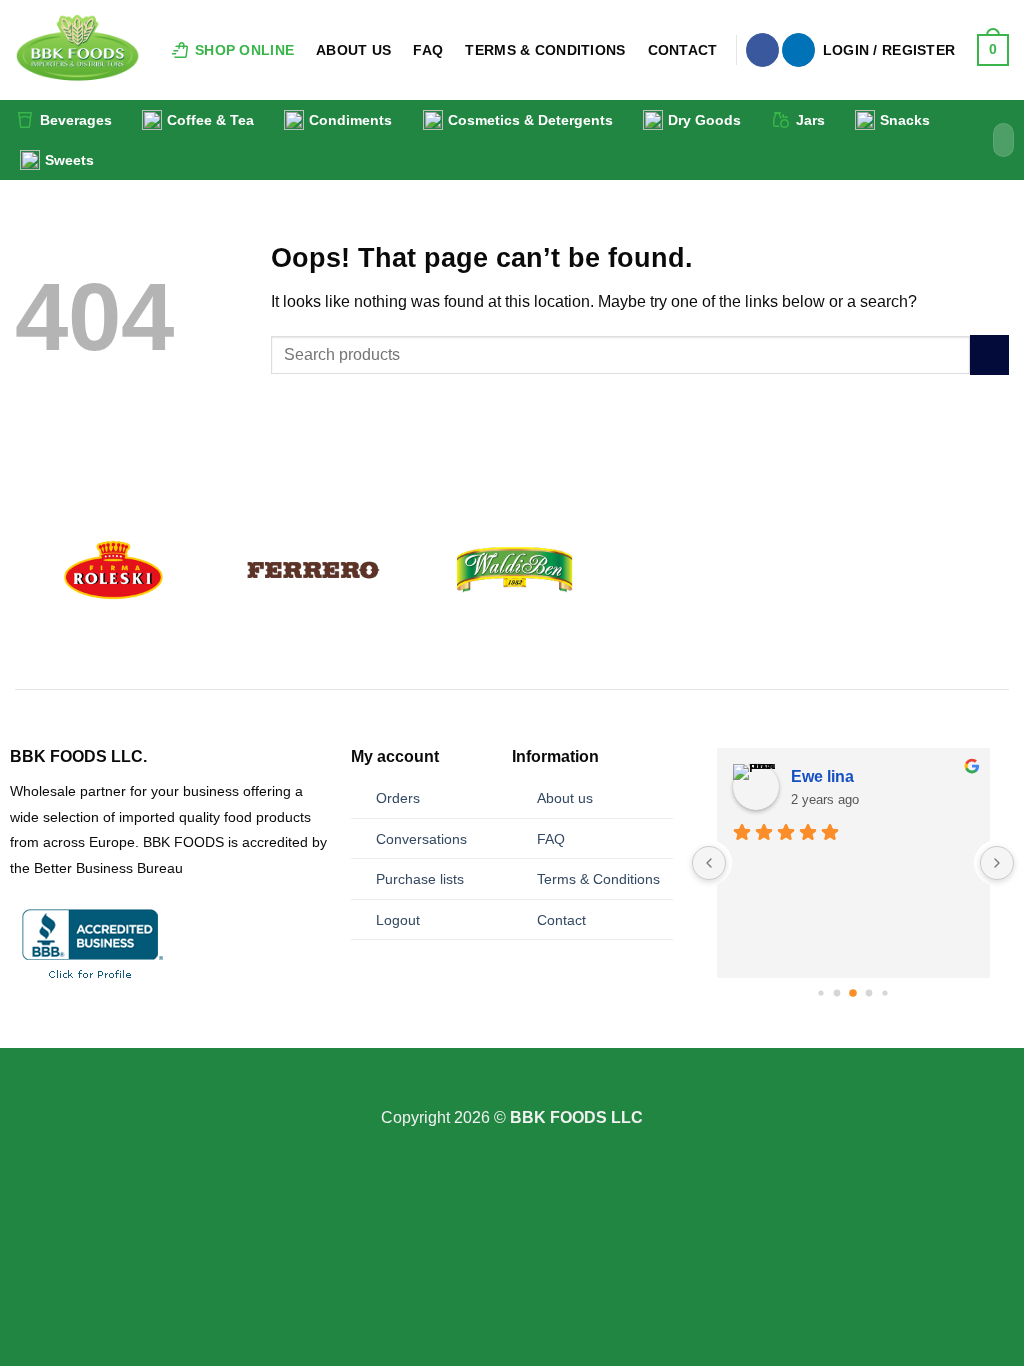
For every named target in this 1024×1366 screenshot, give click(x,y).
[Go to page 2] (837, 993)
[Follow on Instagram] (512, 1092)
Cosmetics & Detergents (530, 120)
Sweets (69, 160)
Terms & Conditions (545, 50)
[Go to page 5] (885, 993)
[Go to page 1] (821, 993)
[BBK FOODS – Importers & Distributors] (77, 50)
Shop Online (244, 50)
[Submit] (995, 140)
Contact (683, 50)
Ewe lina (822, 776)
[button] (889, 50)
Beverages (76, 120)
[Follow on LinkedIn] (798, 50)
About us (565, 798)
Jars (810, 120)
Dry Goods (704, 120)
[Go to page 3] (854, 994)
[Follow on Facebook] (762, 50)
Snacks (905, 120)
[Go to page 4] (869, 993)
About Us (353, 50)
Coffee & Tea (210, 120)
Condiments (350, 120)
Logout (398, 920)
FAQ (428, 50)
